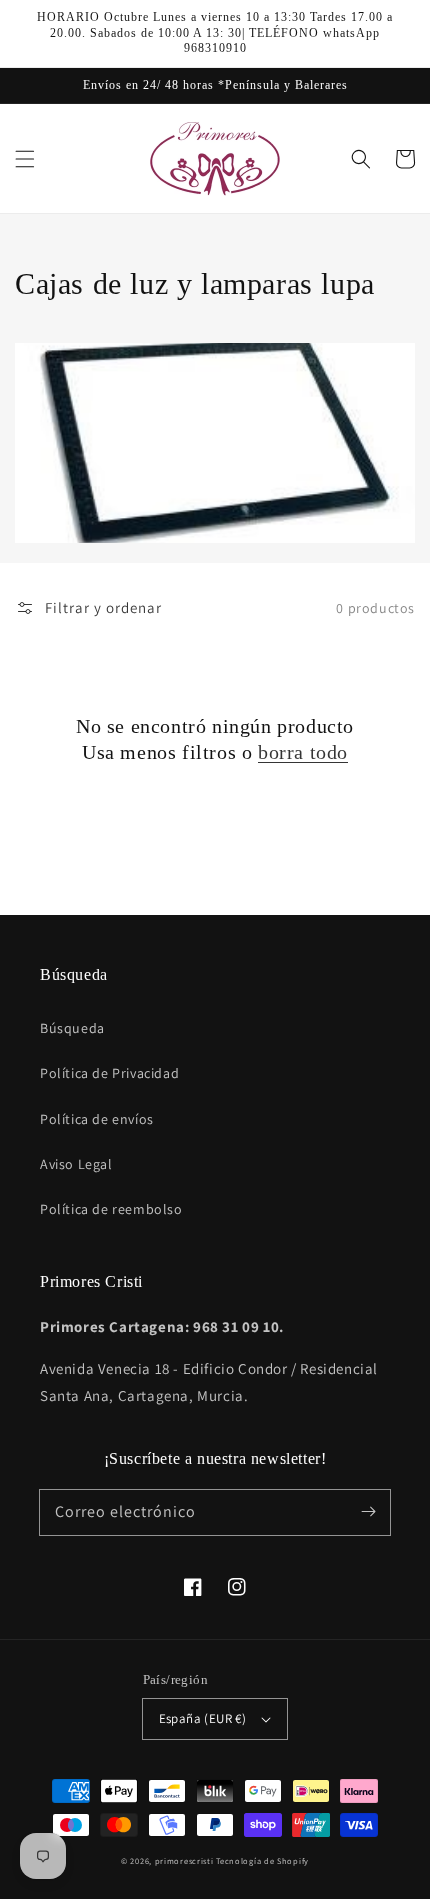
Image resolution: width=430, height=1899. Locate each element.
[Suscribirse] (368, 1512)
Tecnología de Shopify (262, 1860)
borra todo (303, 752)
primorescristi (184, 1860)
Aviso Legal (76, 1164)
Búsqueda (72, 1028)
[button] (25, 159)
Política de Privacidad (109, 1073)
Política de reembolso (111, 1209)
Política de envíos (97, 1119)
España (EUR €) (203, 1718)
